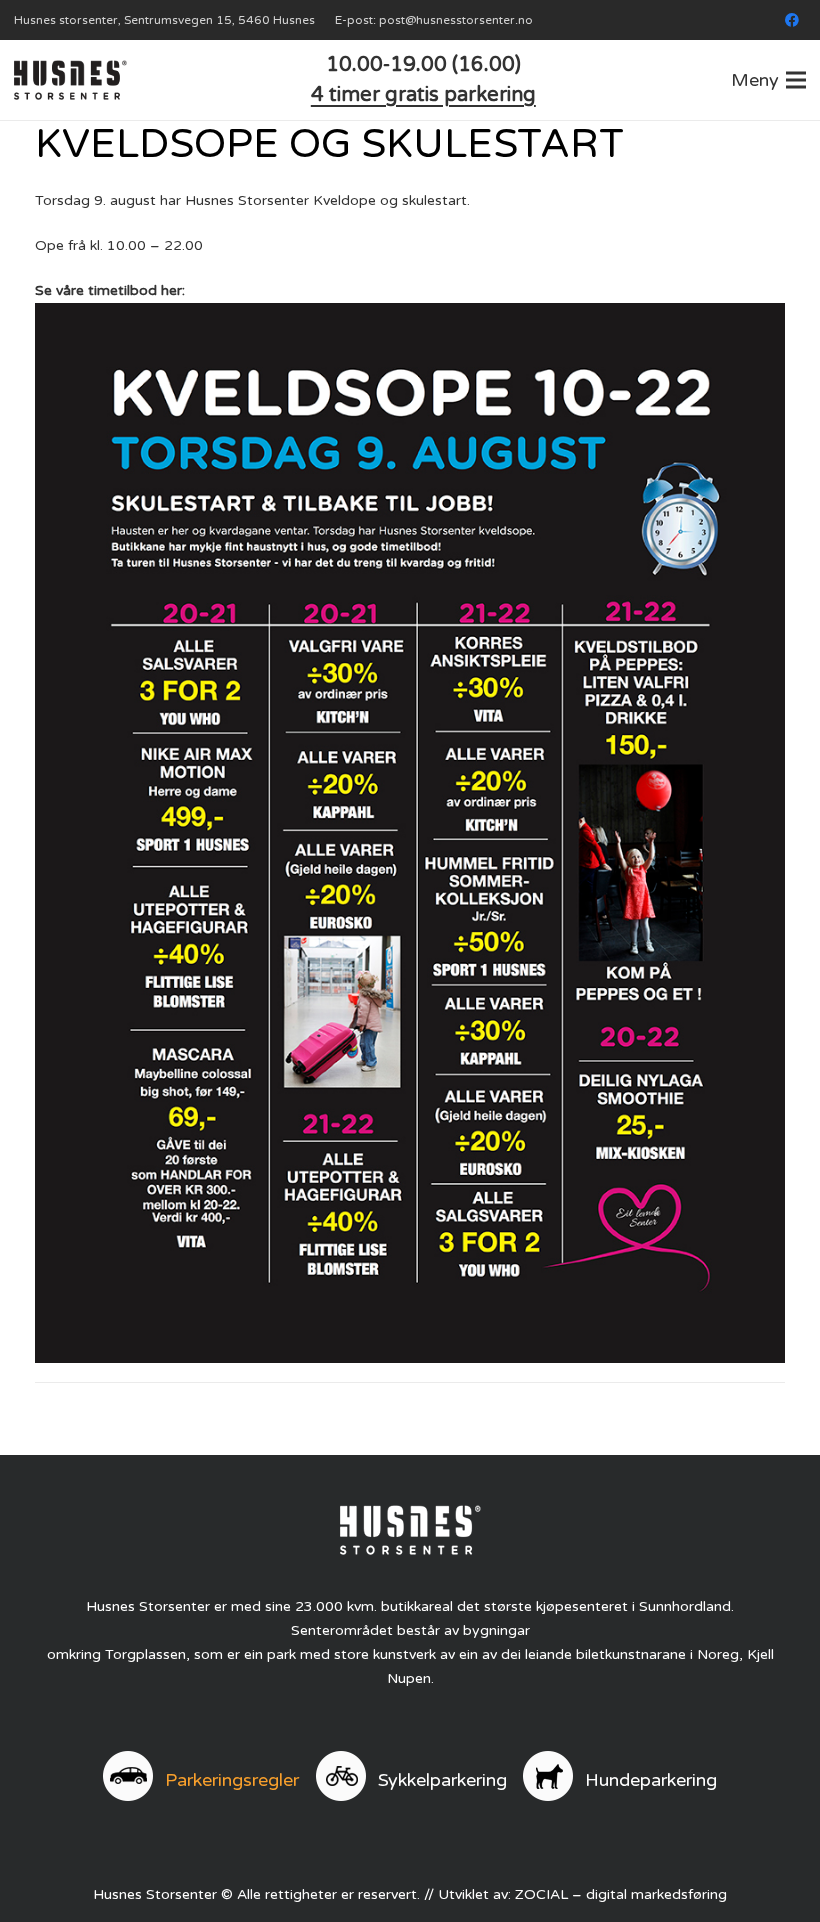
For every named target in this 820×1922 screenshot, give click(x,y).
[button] (768, 80)
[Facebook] (792, 20)
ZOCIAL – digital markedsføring (621, 1894)
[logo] (70, 80)
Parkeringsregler (232, 1780)
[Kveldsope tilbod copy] (410, 833)
